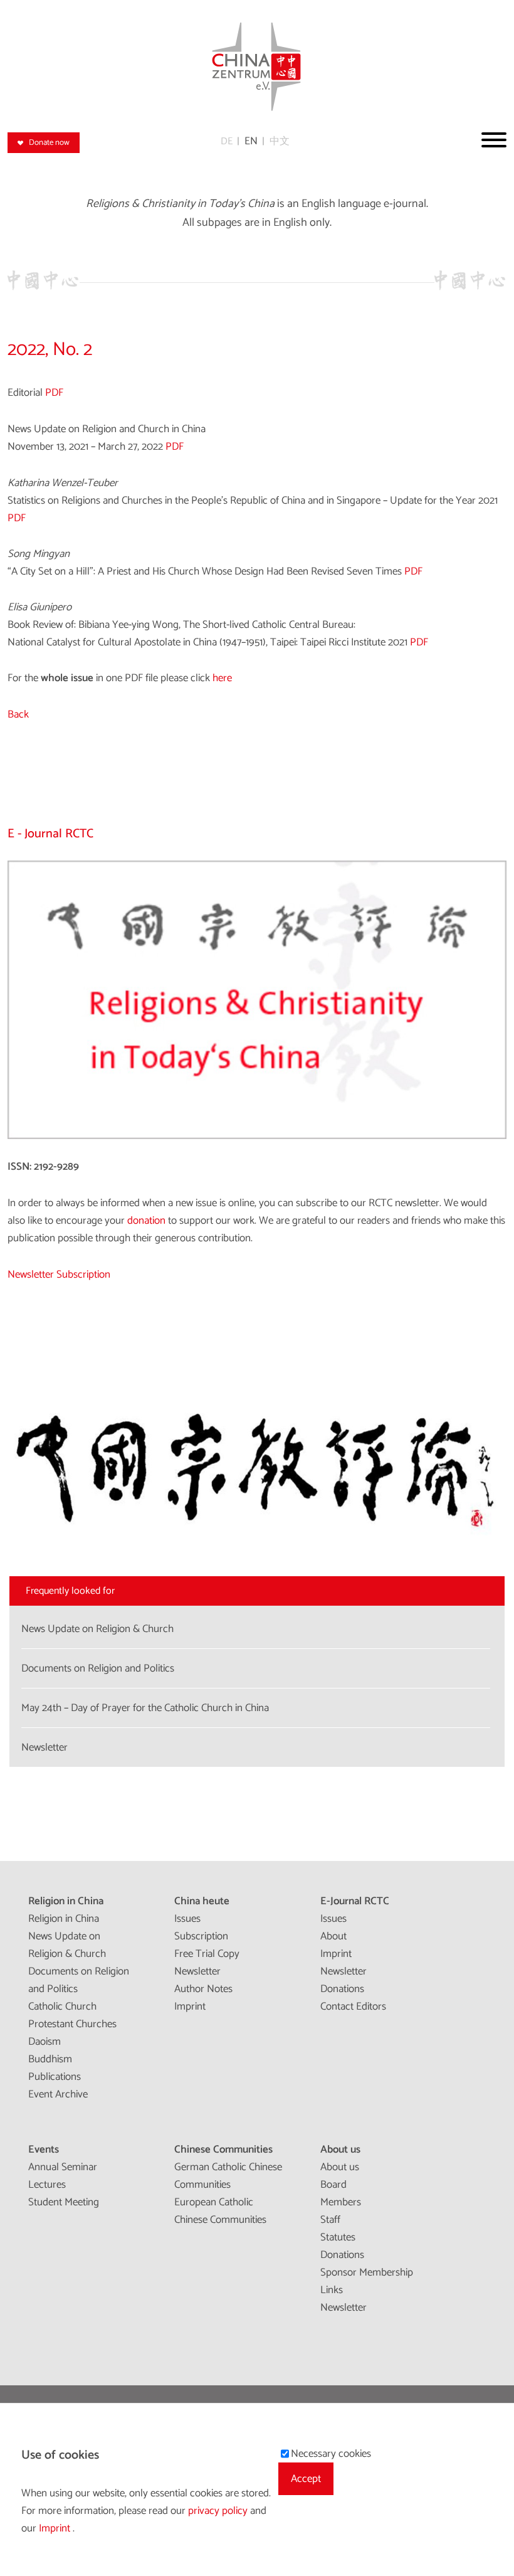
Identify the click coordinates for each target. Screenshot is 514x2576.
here (222, 678)
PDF (54, 393)
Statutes (338, 2237)
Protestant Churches (72, 2024)
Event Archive (58, 2094)
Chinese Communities (223, 2149)
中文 (280, 141)
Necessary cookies (331, 2454)
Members (341, 2202)
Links (332, 2290)
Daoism (45, 2042)
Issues (187, 1919)
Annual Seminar (63, 2167)
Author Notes (203, 1989)
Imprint (190, 2006)
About (333, 1936)
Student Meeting (64, 2202)
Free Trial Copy (207, 1954)
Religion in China (66, 1901)
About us (340, 2149)
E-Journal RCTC (355, 1901)
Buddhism (50, 2059)
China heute (202, 1901)
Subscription (201, 1936)
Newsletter (197, 1971)
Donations (342, 1989)
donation (146, 1221)
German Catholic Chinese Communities (228, 2176)
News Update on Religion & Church (67, 1945)
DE (227, 141)
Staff (330, 2220)
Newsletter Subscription (59, 1275)
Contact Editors (353, 2006)
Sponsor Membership (367, 2272)
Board (333, 2185)
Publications (55, 2077)
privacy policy (219, 2511)
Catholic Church (62, 2006)
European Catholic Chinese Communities (220, 2211)
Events (44, 2149)
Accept (306, 2479)
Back (18, 714)
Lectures (47, 2185)
